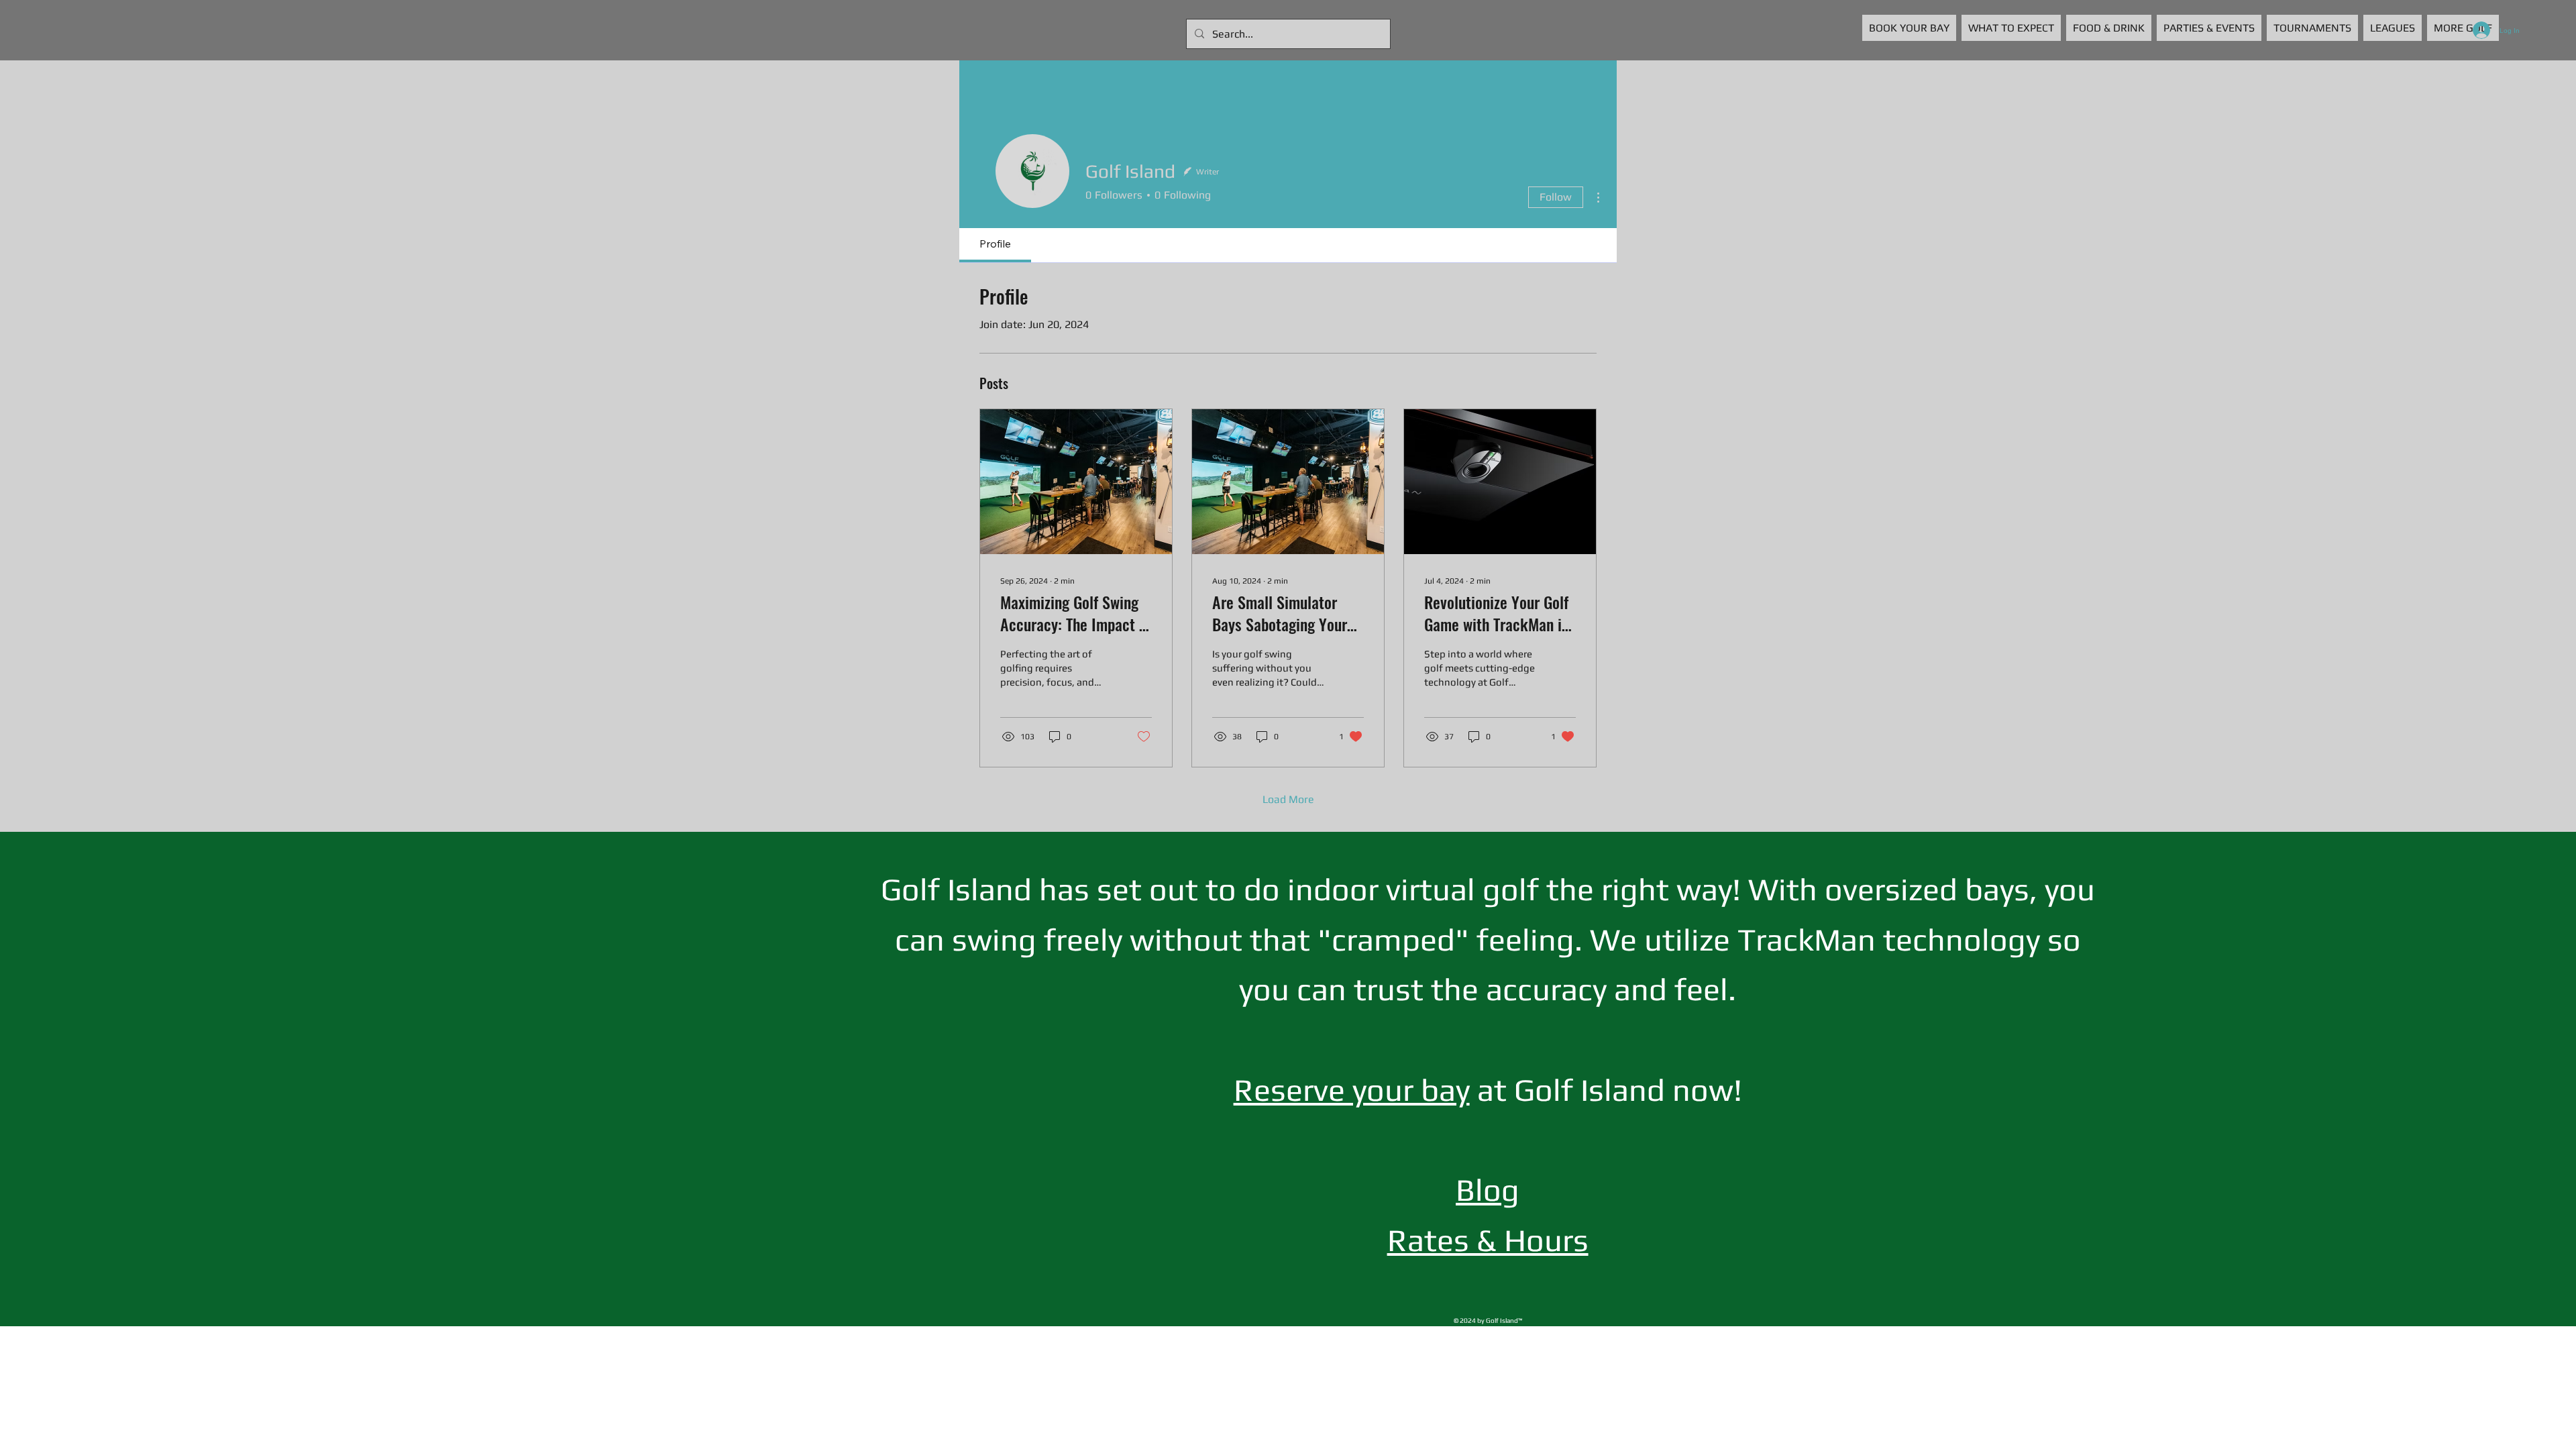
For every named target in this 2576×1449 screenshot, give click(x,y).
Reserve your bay (1352, 1089)
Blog (1488, 1189)
